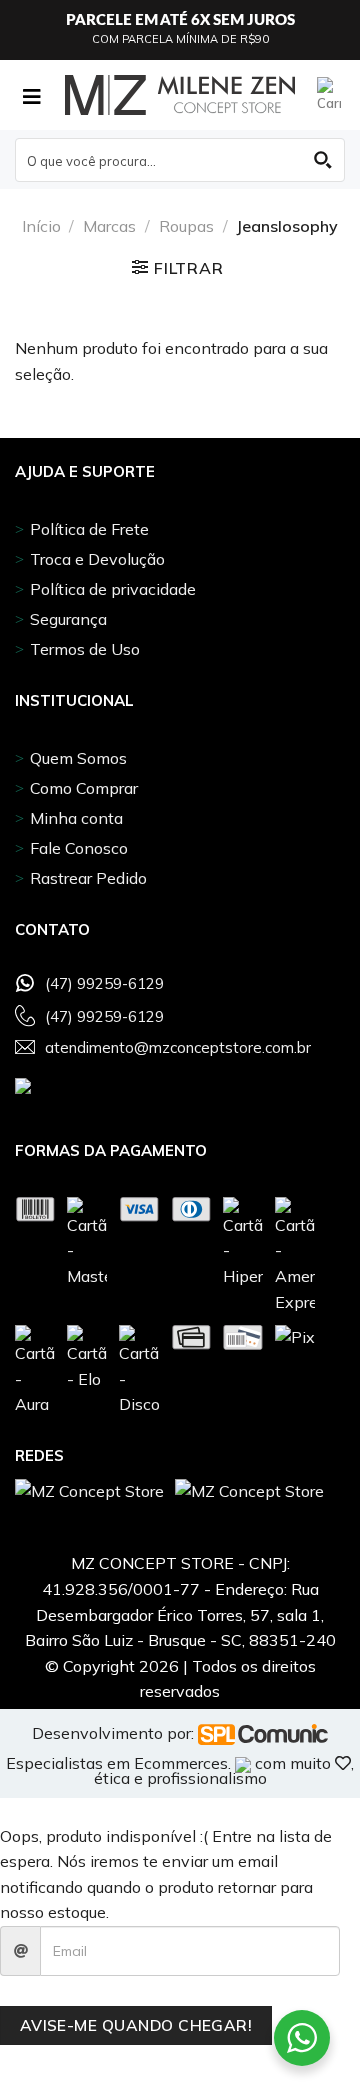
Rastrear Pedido (88, 878)
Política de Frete (89, 529)
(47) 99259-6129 (104, 984)
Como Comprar (84, 788)
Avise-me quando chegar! (136, 2025)
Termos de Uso (85, 649)
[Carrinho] (331, 95)
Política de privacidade (113, 589)
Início (41, 226)
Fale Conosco (79, 848)
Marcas (109, 226)
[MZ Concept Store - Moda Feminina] (180, 95)
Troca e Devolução (97, 559)
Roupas (186, 226)
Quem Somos (78, 758)
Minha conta (76, 818)
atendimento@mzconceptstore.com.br (178, 1048)
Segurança (68, 619)
